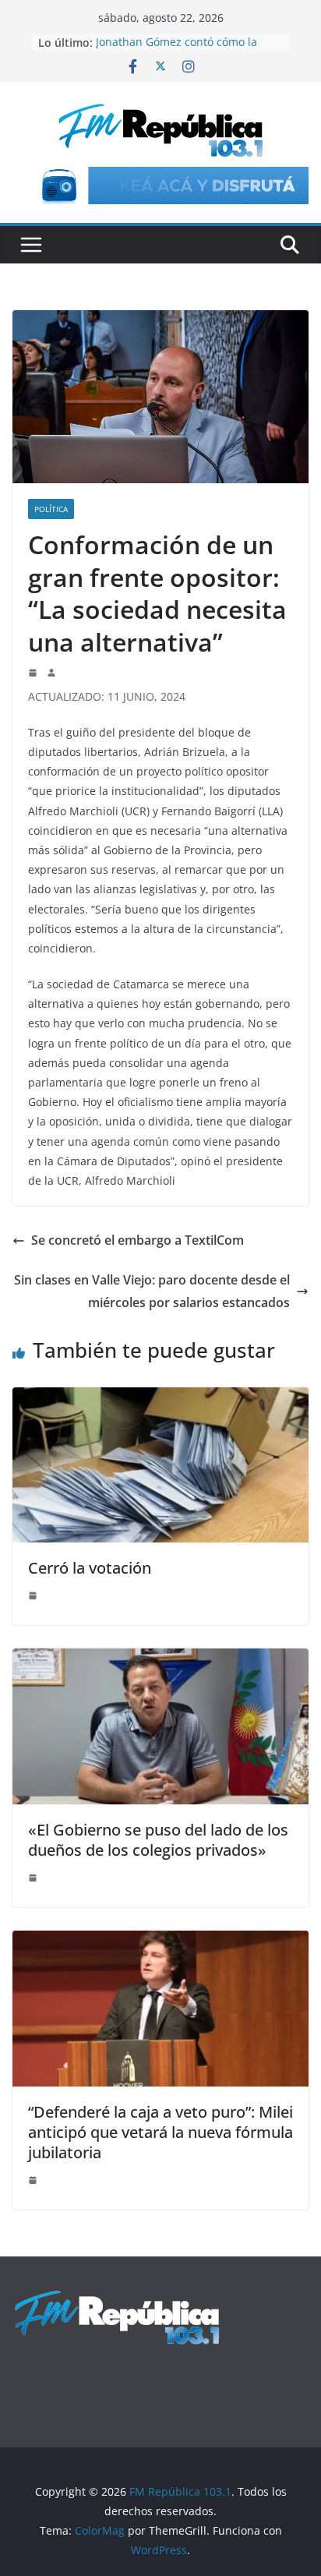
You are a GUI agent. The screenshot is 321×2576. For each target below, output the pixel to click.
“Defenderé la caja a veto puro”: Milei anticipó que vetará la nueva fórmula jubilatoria (160, 2132)
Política (51, 509)
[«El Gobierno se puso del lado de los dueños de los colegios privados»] (160, 1659)
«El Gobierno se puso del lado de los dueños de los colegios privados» (158, 1840)
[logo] (117, 2297)
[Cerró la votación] (160, 1398)
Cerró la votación (90, 1568)
